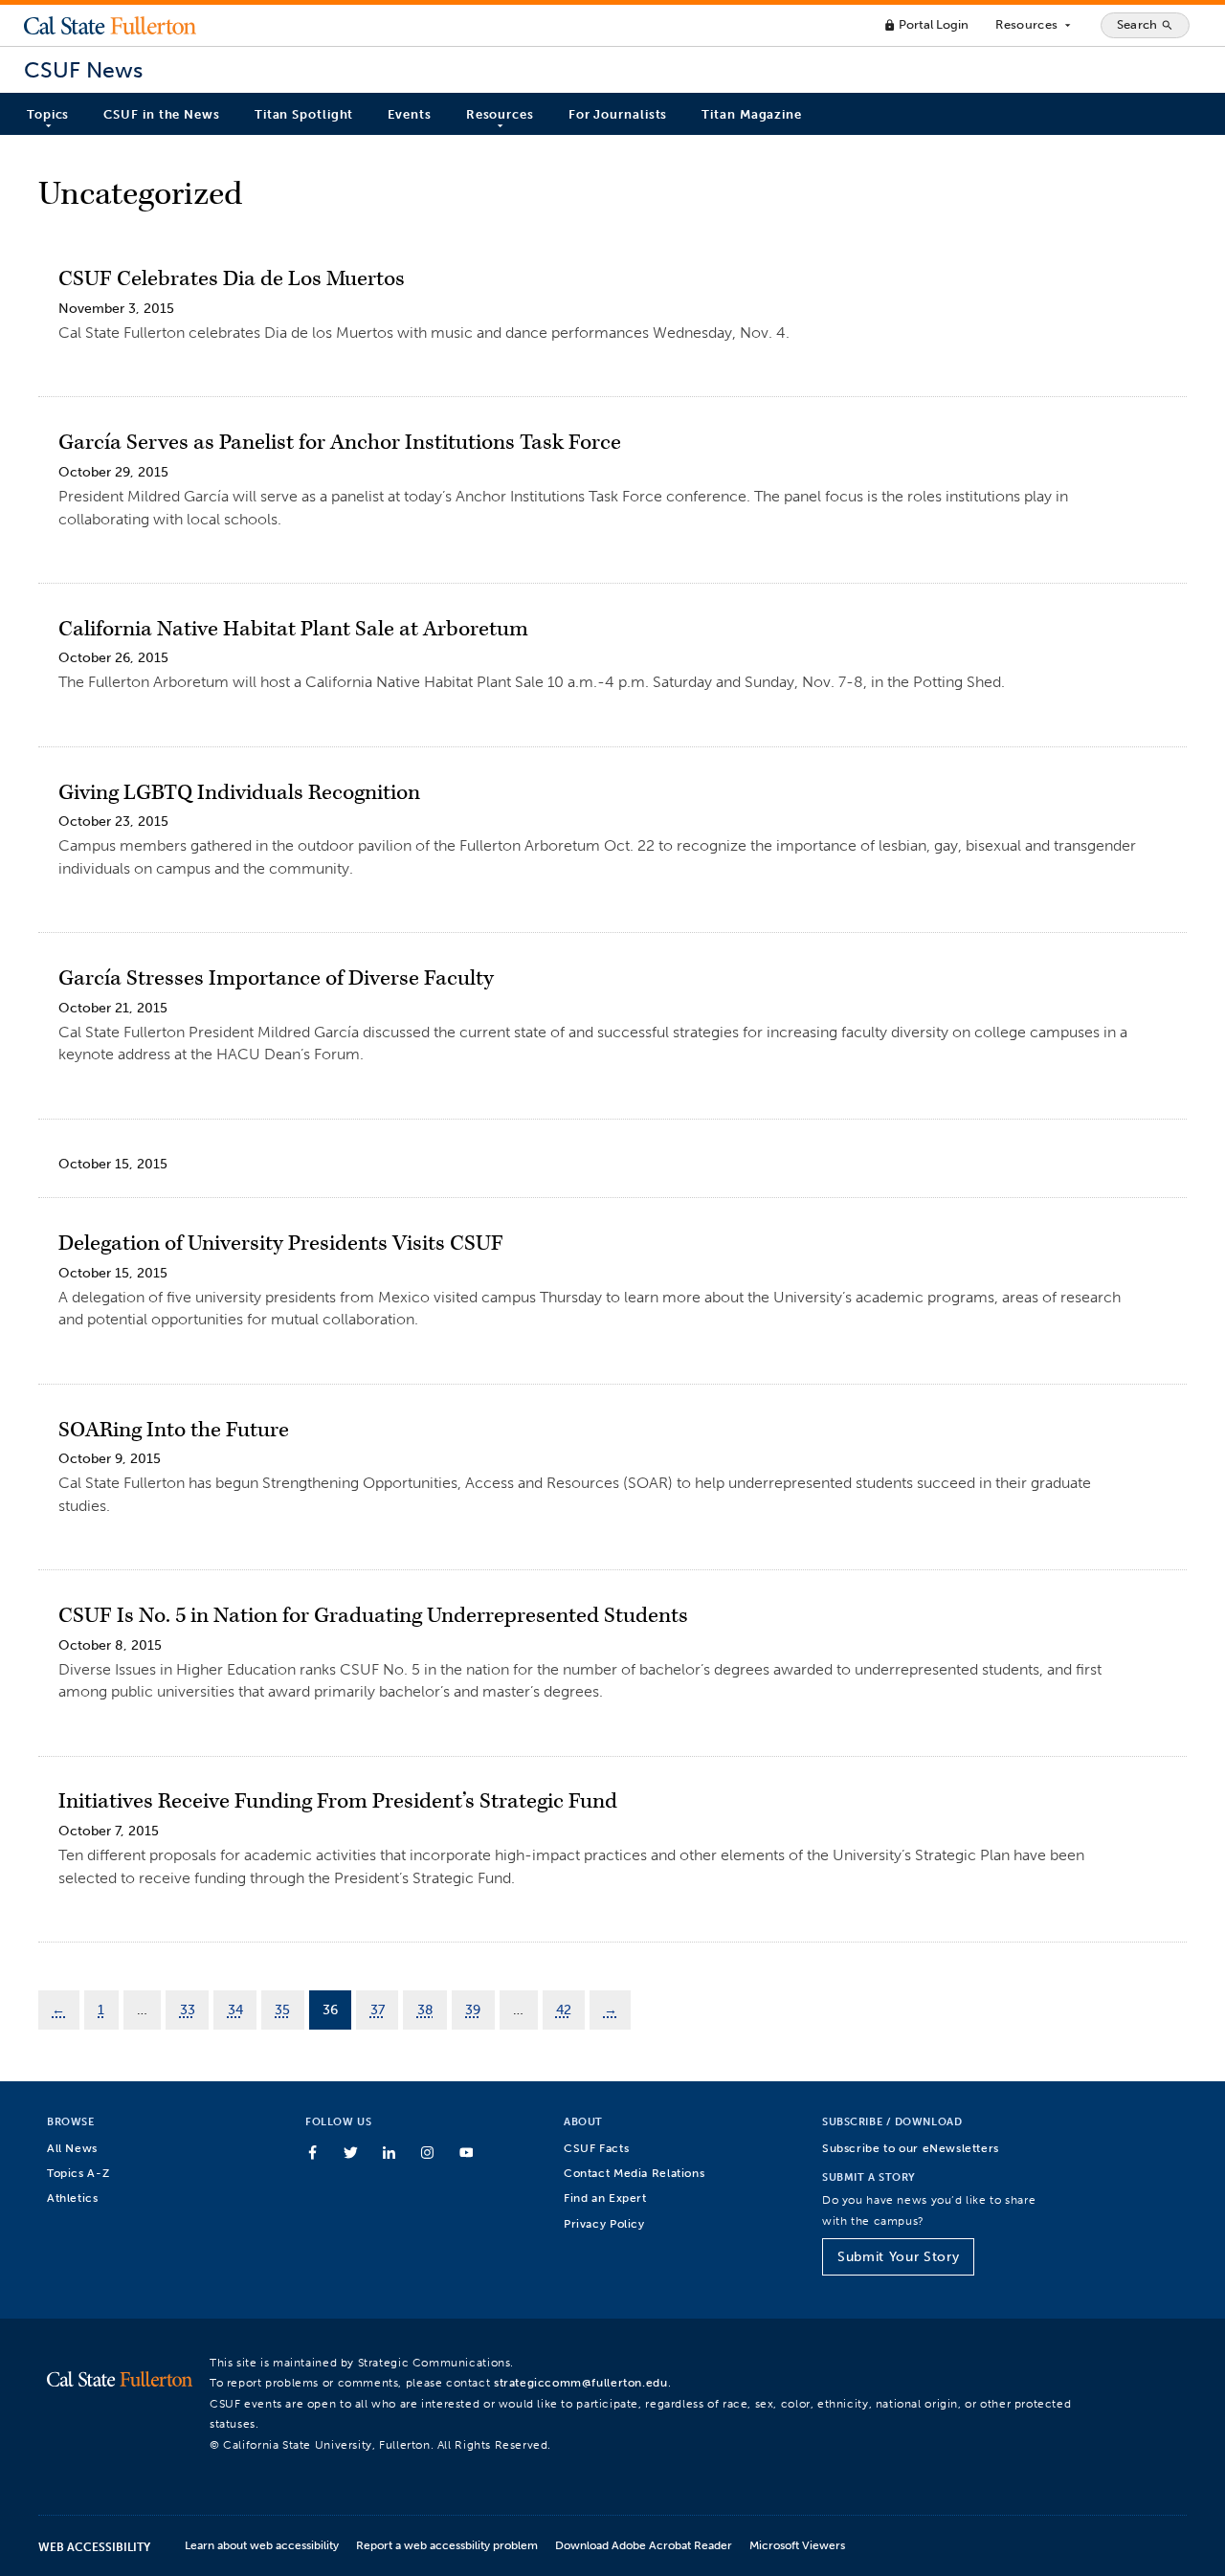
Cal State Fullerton (110, 25)
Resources (1034, 25)
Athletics (73, 2198)
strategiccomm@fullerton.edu (581, 2382)
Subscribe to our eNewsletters (911, 2148)
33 (188, 2010)
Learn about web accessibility (262, 2545)
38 (425, 2010)
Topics (48, 114)
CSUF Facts (596, 2148)
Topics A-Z (78, 2173)
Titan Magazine (752, 114)
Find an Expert (605, 2198)
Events (409, 114)
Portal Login (926, 24)
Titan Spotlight (304, 114)
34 (235, 2010)
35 (282, 2010)
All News (72, 2148)
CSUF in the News (161, 114)
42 (564, 2010)
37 (378, 2010)
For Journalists (618, 114)
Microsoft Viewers (797, 2545)
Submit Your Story (898, 2257)
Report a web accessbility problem (447, 2545)
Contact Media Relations (634, 2173)
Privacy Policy (604, 2223)
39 (473, 2010)
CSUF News (83, 70)
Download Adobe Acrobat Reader (644, 2545)
